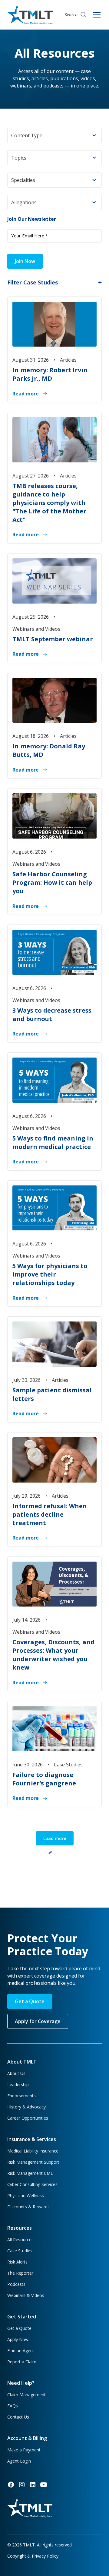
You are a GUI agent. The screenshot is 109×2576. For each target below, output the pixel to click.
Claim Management (26, 2395)
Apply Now (18, 2339)
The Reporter (20, 2273)
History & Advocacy (26, 2107)
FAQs (13, 2406)
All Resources (20, 2240)
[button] (54, 135)
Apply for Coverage (38, 2021)
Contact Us (18, 2417)
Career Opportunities (28, 2118)
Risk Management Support (33, 2162)
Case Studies (20, 2251)
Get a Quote (30, 2001)
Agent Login (19, 2461)
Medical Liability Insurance (33, 2151)
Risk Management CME (30, 2173)
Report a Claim (22, 2362)
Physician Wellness (26, 2195)
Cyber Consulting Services (32, 2184)
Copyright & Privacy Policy (33, 2556)
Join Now (25, 261)
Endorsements (21, 2096)
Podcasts (16, 2284)
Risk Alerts (17, 2262)
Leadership (18, 2084)
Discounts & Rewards (28, 2207)
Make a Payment (24, 2450)
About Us (16, 2073)
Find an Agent (21, 2351)
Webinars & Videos (26, 2295)
